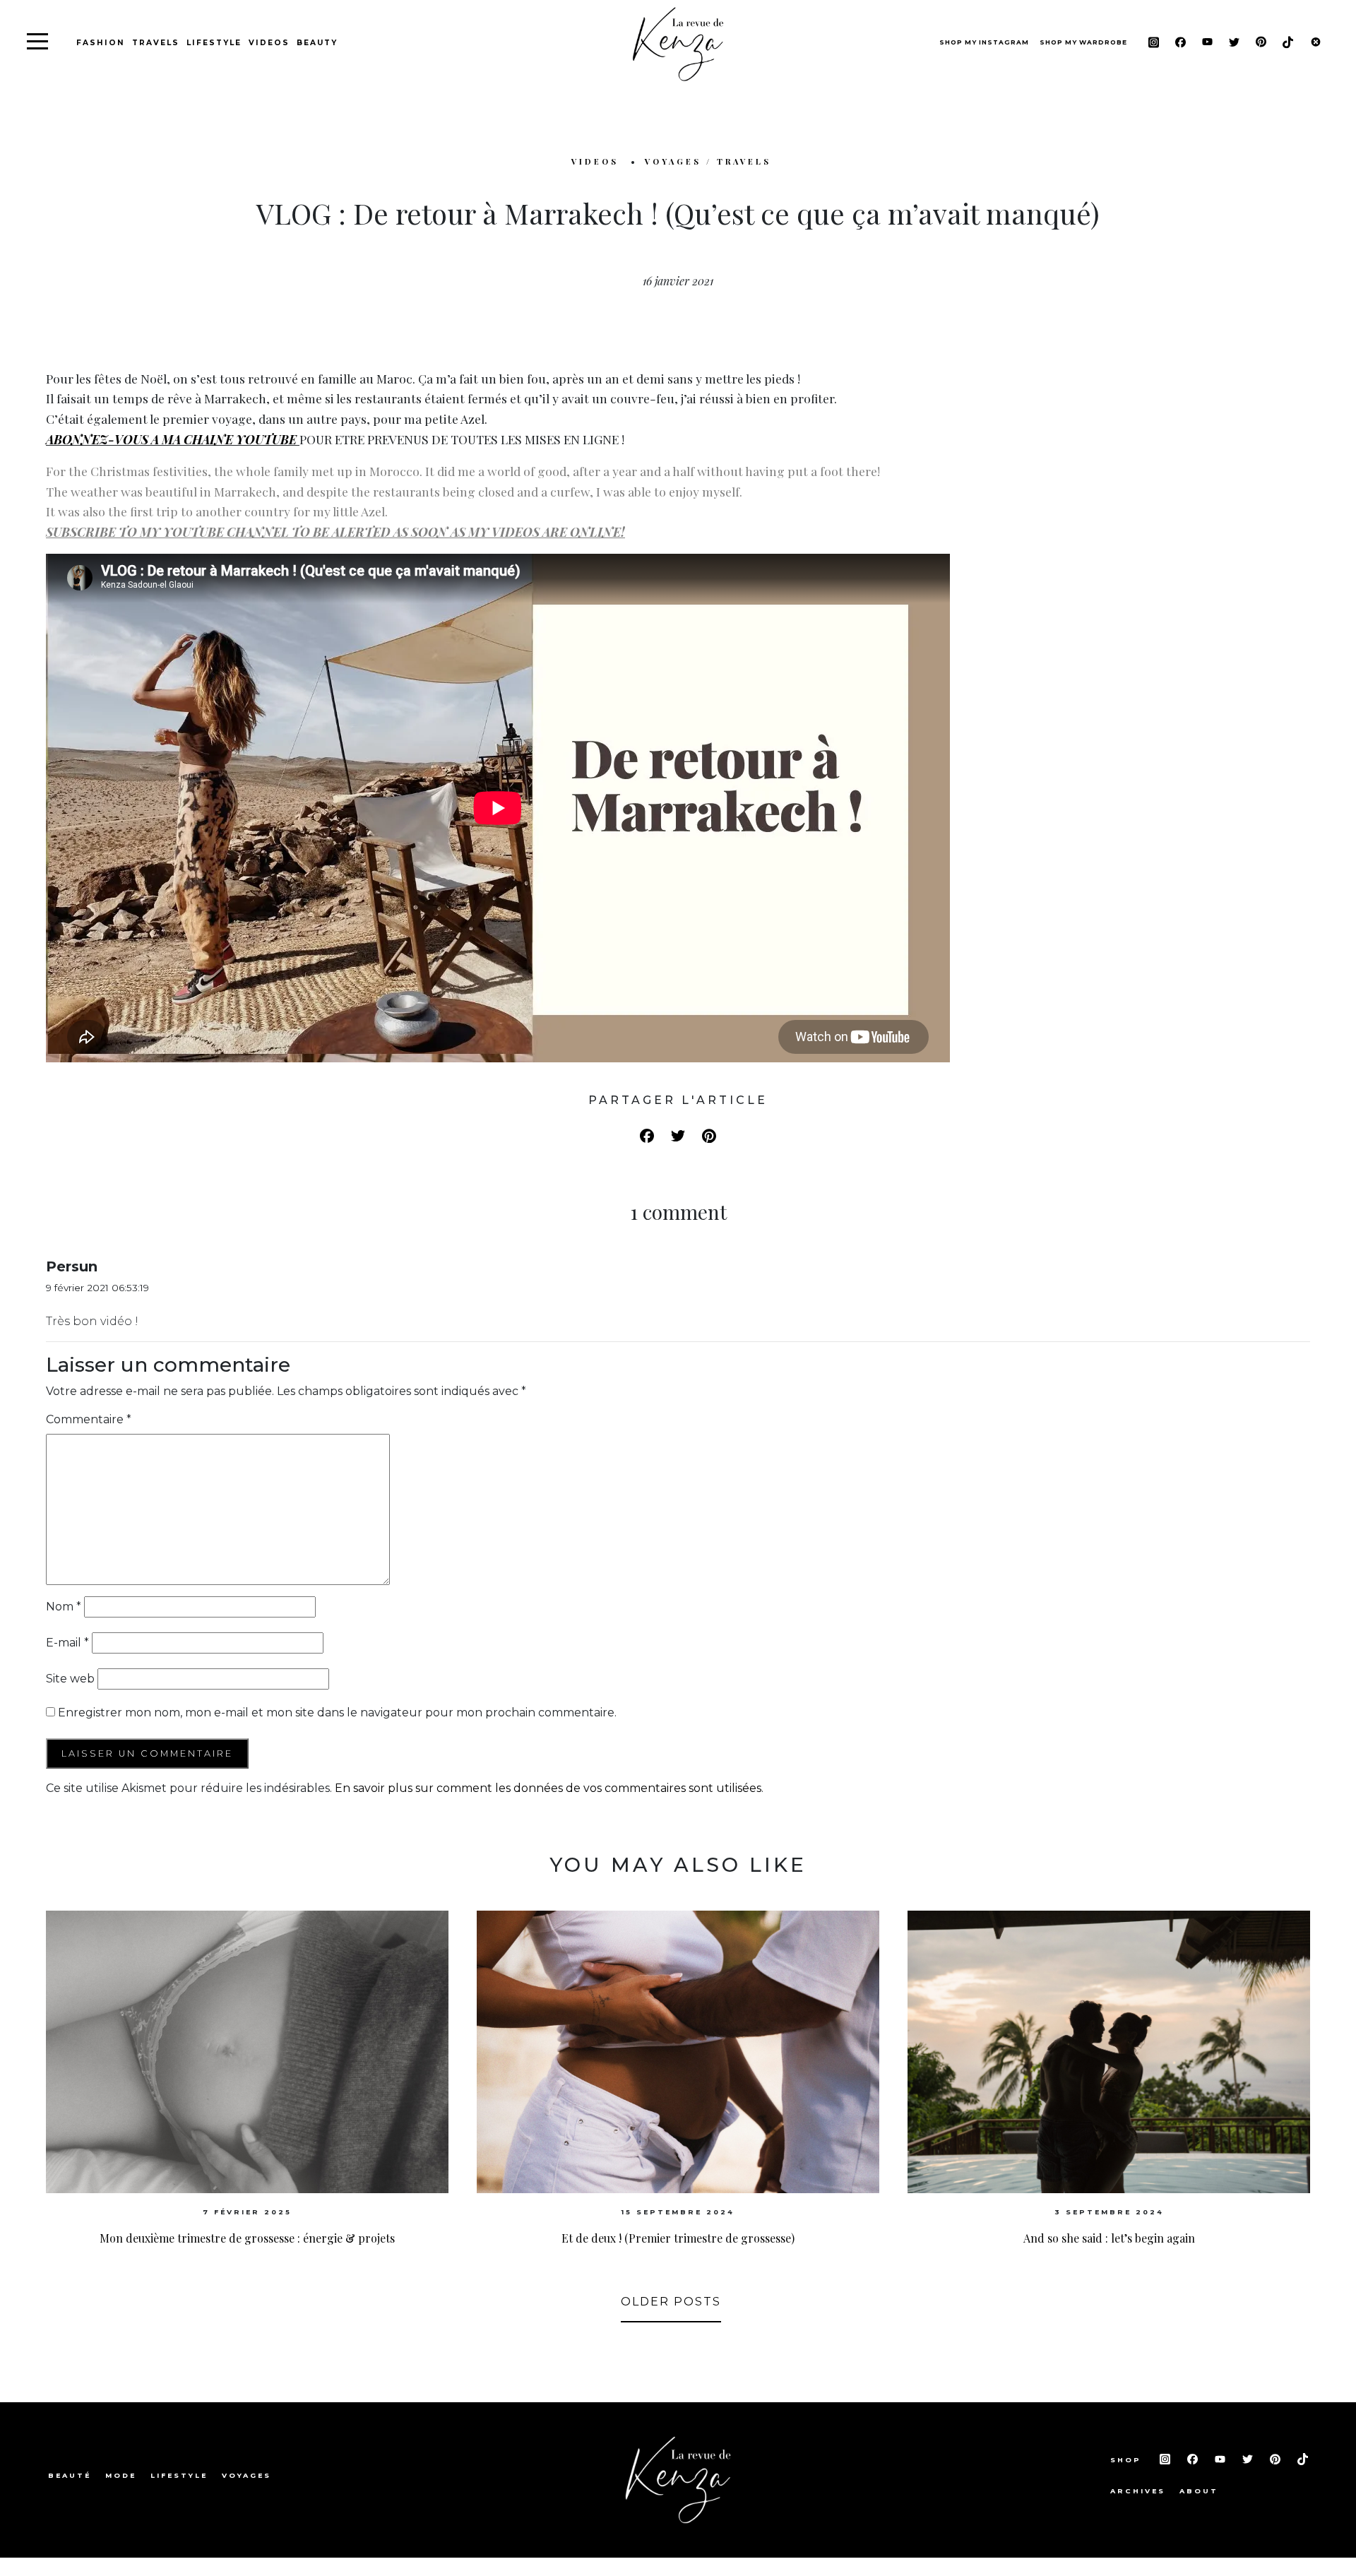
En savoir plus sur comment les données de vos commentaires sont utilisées (548, 1788)
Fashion (101, 43)
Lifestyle (214, 43)
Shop (1128, 2460)
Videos (269, 43)
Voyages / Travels (708, 161)
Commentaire (89, 1419)
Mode (121, 2475)
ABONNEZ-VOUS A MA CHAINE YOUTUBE (171, 439)
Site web (70, 1679)
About (1199, 2491)
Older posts (671, 2302)
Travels (156, 43)
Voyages (246, 2475)
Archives (1138, 2491)
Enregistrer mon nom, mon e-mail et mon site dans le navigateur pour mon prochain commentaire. (337, 1713)
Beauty (317, 43)
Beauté (70, 2475)
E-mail (67, 1643)
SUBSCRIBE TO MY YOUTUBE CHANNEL (169, 532)
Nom (64, 1607)
